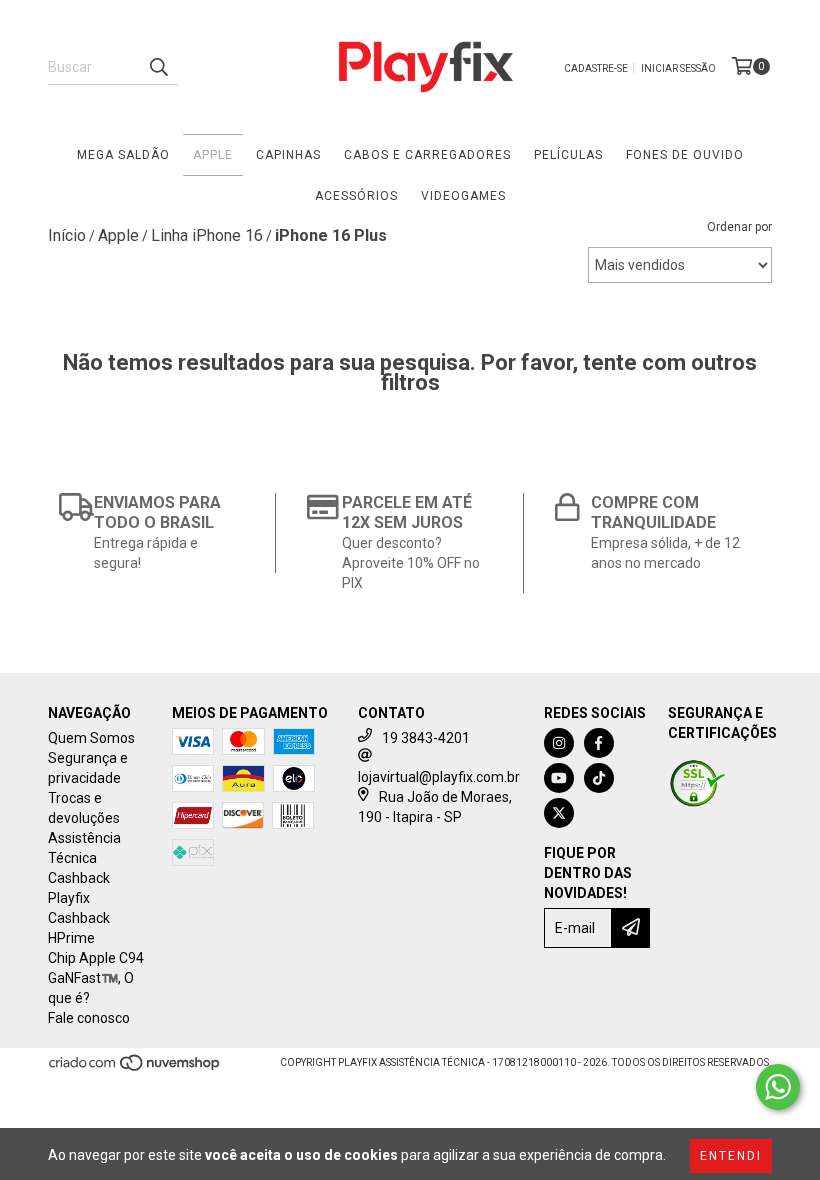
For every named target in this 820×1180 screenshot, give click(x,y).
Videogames (463, 196)
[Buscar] (158, 67)
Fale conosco (89, 1018)
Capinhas (288, 155)
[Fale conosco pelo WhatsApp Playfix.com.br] (778, 1087)
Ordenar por (739, 227)
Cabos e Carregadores (427, 155)
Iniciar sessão (678, 68)
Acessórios (356, 196)
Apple (213, 155)
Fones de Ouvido (685, 155)
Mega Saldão (123, 155)
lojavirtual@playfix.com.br (439, 777)
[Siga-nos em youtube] (559, 778)
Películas (568, 155)
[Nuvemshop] (135, 1068)
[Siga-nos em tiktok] (599, 778)
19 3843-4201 (426, 738)
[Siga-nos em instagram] (559, 743)
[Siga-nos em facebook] (599, 743)
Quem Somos (91, 738)
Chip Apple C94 (96, 958)
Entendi (731, 1156)
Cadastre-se (596, 68)
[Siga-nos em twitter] (559, 813)
